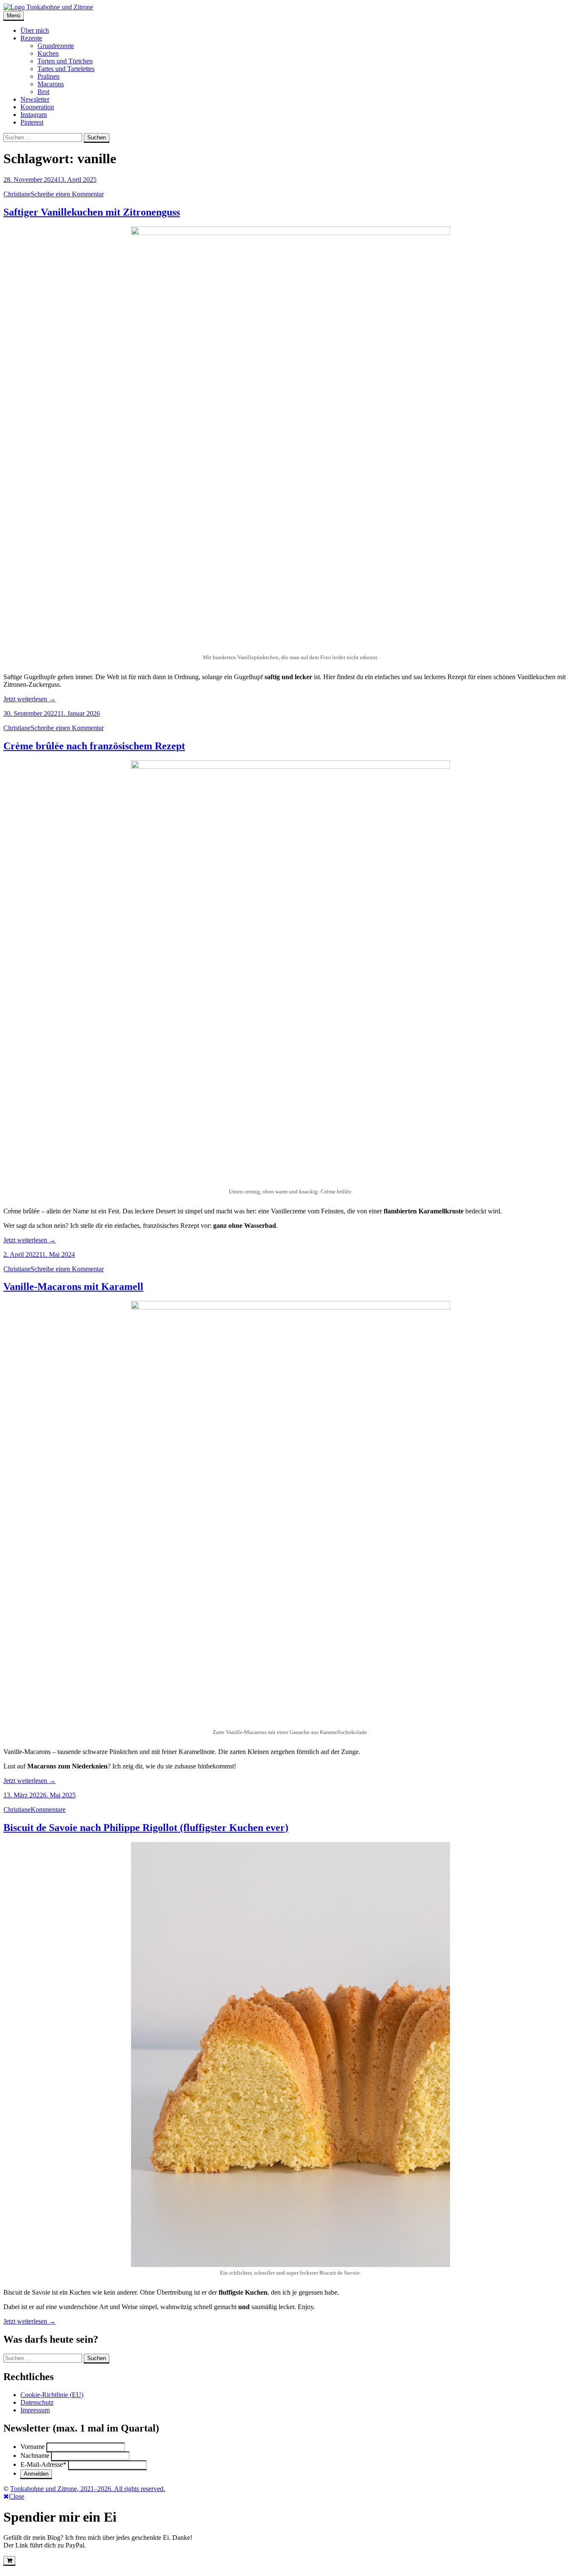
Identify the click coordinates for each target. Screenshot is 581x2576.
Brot (43, 92)
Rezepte (31, 38)
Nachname (35, 2456)
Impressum (35, 2410)
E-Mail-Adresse (43, 2464)
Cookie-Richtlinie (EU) (52, 2395)
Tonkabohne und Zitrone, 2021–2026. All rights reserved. (88, 2489)
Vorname (33, 2447)
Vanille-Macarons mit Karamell (73, 1287)
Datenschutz (37, 2402)
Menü (14, 16)
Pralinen (48, 76)
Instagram (34, 115)
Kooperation (37, 107)
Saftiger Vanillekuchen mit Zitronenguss (92, 212)
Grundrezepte (56, 46)
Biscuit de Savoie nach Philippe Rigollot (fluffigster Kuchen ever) (146, 1828)
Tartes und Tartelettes (66, 69)
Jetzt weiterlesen (30, 699)
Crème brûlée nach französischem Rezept (94, 746)
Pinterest (32, 122)
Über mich (35, 30)
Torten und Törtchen (65, 61)
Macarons (51, 84)
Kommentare (48, 1809)
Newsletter (35, 99)
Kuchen (48, 53)
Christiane (17, 194)
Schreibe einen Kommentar (67, 194)
